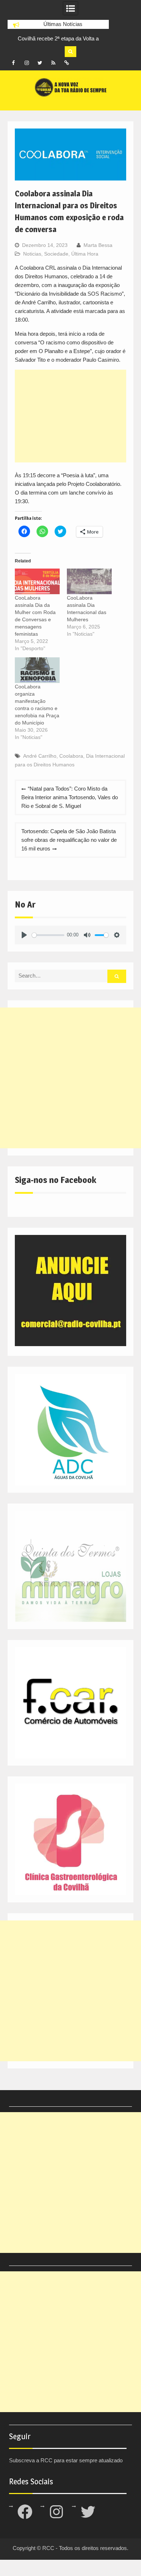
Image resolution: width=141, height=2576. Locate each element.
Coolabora (71, 756)
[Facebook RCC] (13, 63)
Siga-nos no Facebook (55, 1180)
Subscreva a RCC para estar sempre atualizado (66, 2460)
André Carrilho (40, 756)
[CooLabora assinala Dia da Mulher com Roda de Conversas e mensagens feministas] (37, 581)
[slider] (48, 935)
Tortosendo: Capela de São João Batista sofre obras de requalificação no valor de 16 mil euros (69, 840)
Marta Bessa (98, 245)
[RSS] (54, 63)
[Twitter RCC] (40, 63)
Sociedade (56, 254)
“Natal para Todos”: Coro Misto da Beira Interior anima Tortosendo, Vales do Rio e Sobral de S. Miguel (70, 797)
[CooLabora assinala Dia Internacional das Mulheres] (89, 581)
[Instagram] (27, 63)
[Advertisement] (70, 416)
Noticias (32, 254)
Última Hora (85, 254)
